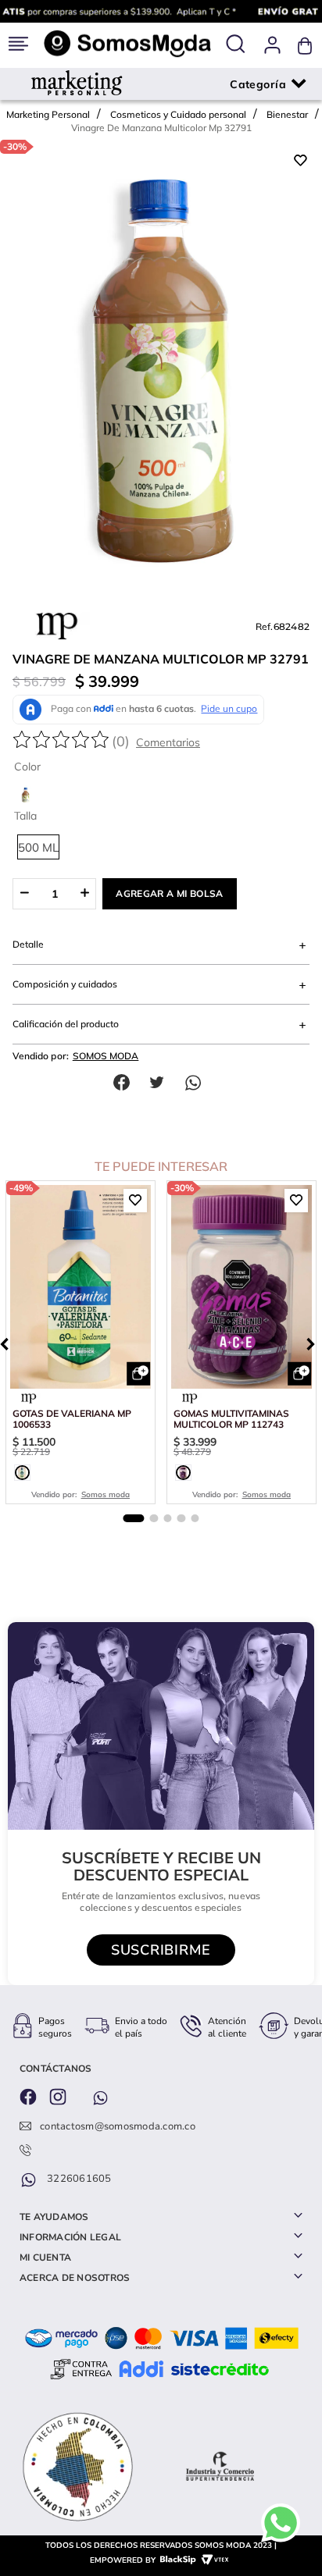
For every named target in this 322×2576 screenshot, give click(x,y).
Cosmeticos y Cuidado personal (178, 114)
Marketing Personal (48, 114)
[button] (235, 45)
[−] (24, 894)
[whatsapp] (197, 1082)
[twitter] (161, 1082)
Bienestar (287, 114)
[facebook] (125, 1082)
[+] (85, 894)
